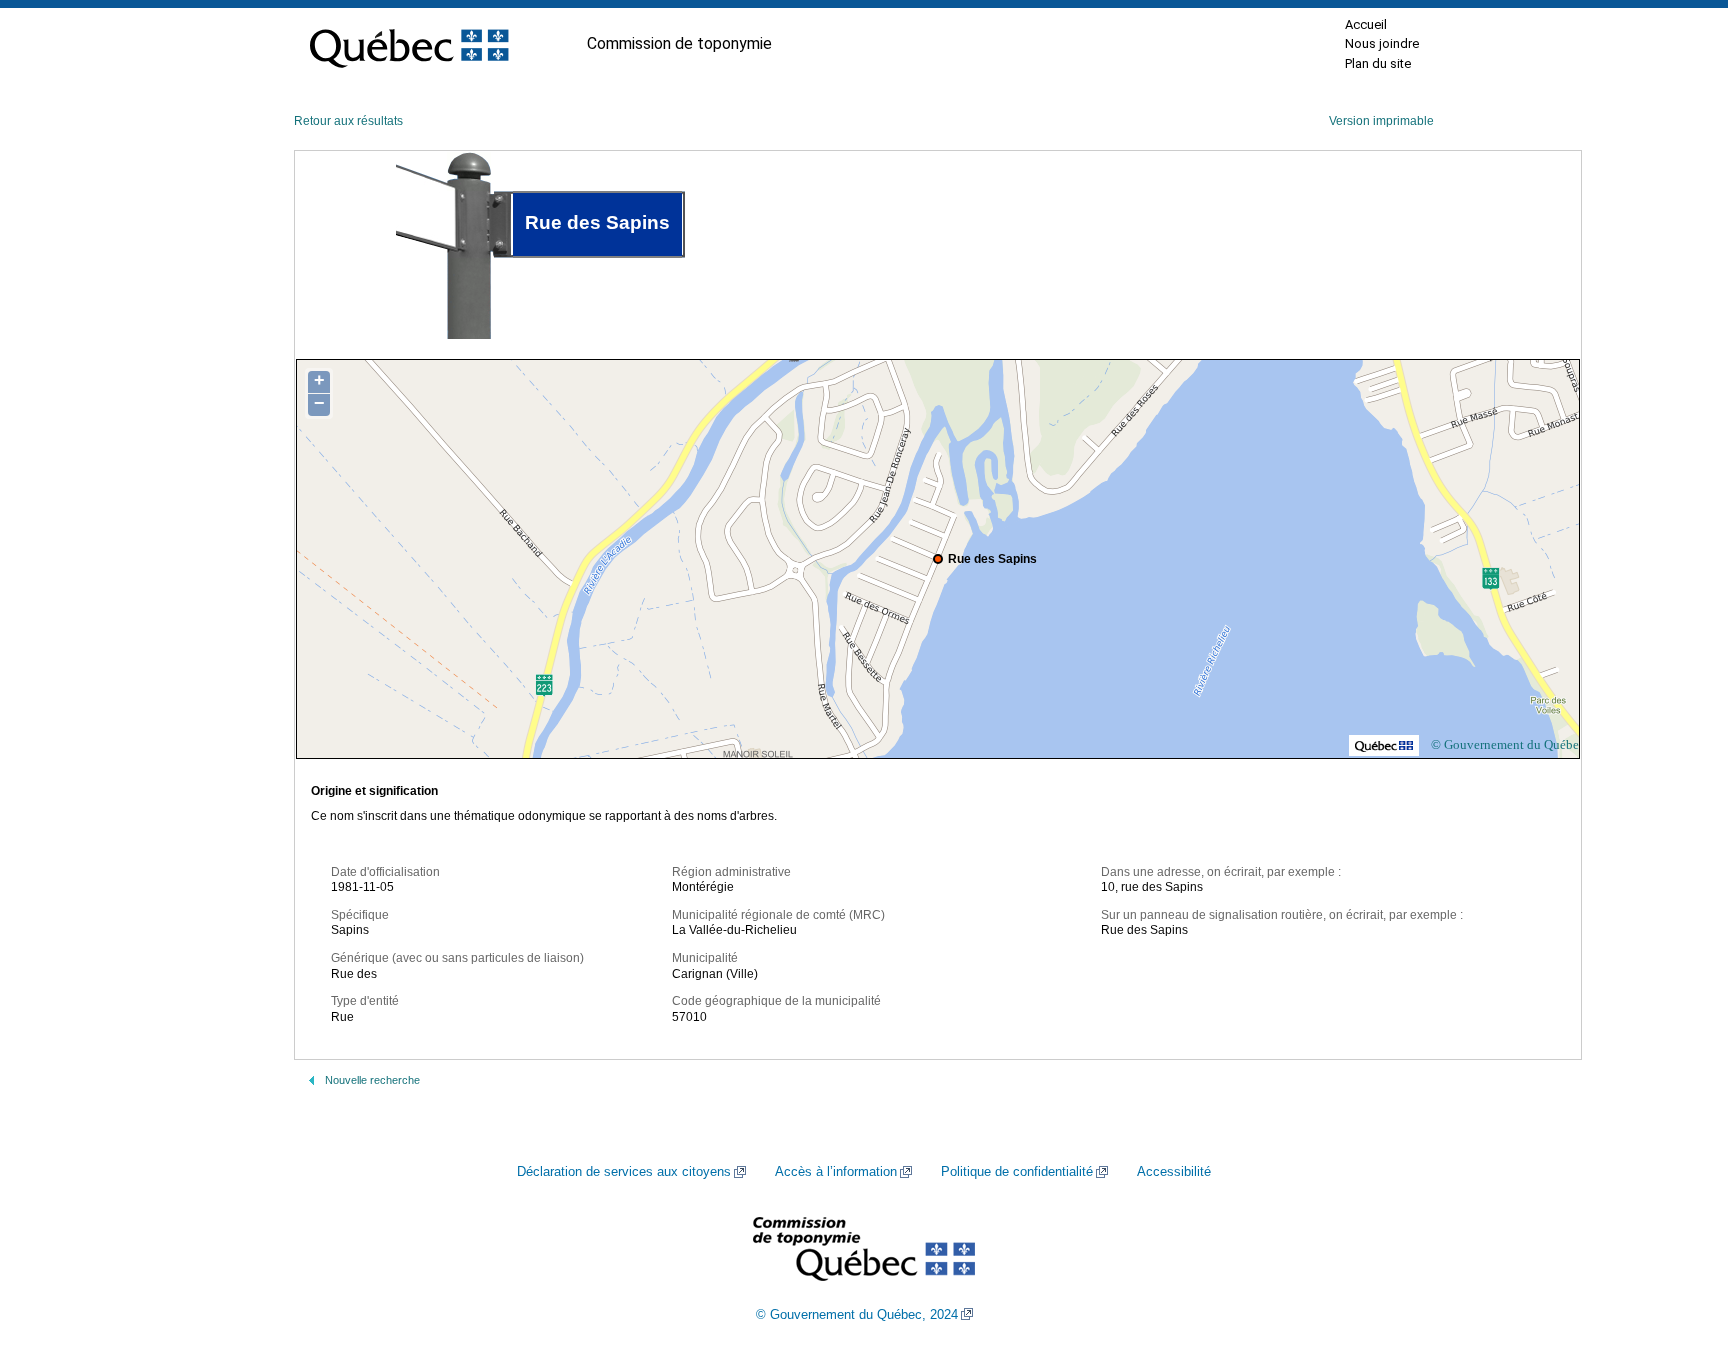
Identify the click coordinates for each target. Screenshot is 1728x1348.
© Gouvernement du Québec (1508, 744)
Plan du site (1378, 63)
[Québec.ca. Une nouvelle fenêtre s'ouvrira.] (409, 44)
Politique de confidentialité (1017, 1172)
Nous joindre (1382, 43)
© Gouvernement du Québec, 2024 (857, 1315)
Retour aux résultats (348, 121)
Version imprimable (1381, 121)
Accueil (1366, 24)
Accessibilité (1174, 1172)
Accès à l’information (836, 1172)
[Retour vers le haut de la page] (1678, 1238)
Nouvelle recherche (372, 1080)
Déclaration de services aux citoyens (624, 1172)
